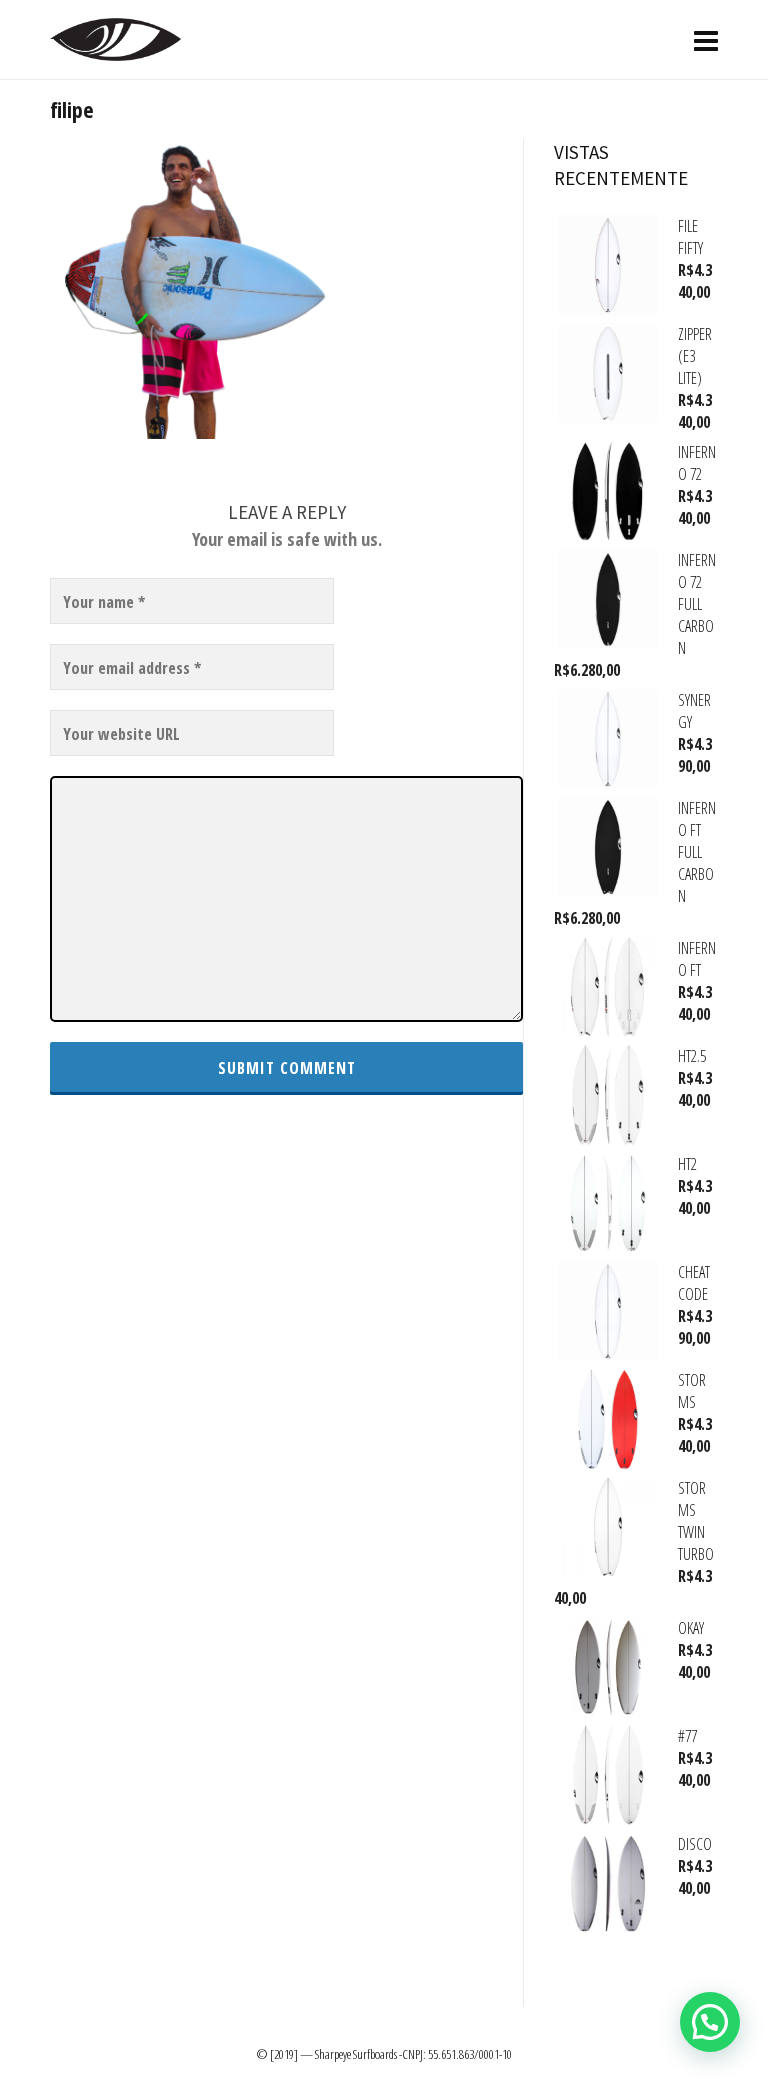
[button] (710, 2022)
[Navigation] (706, 40)
